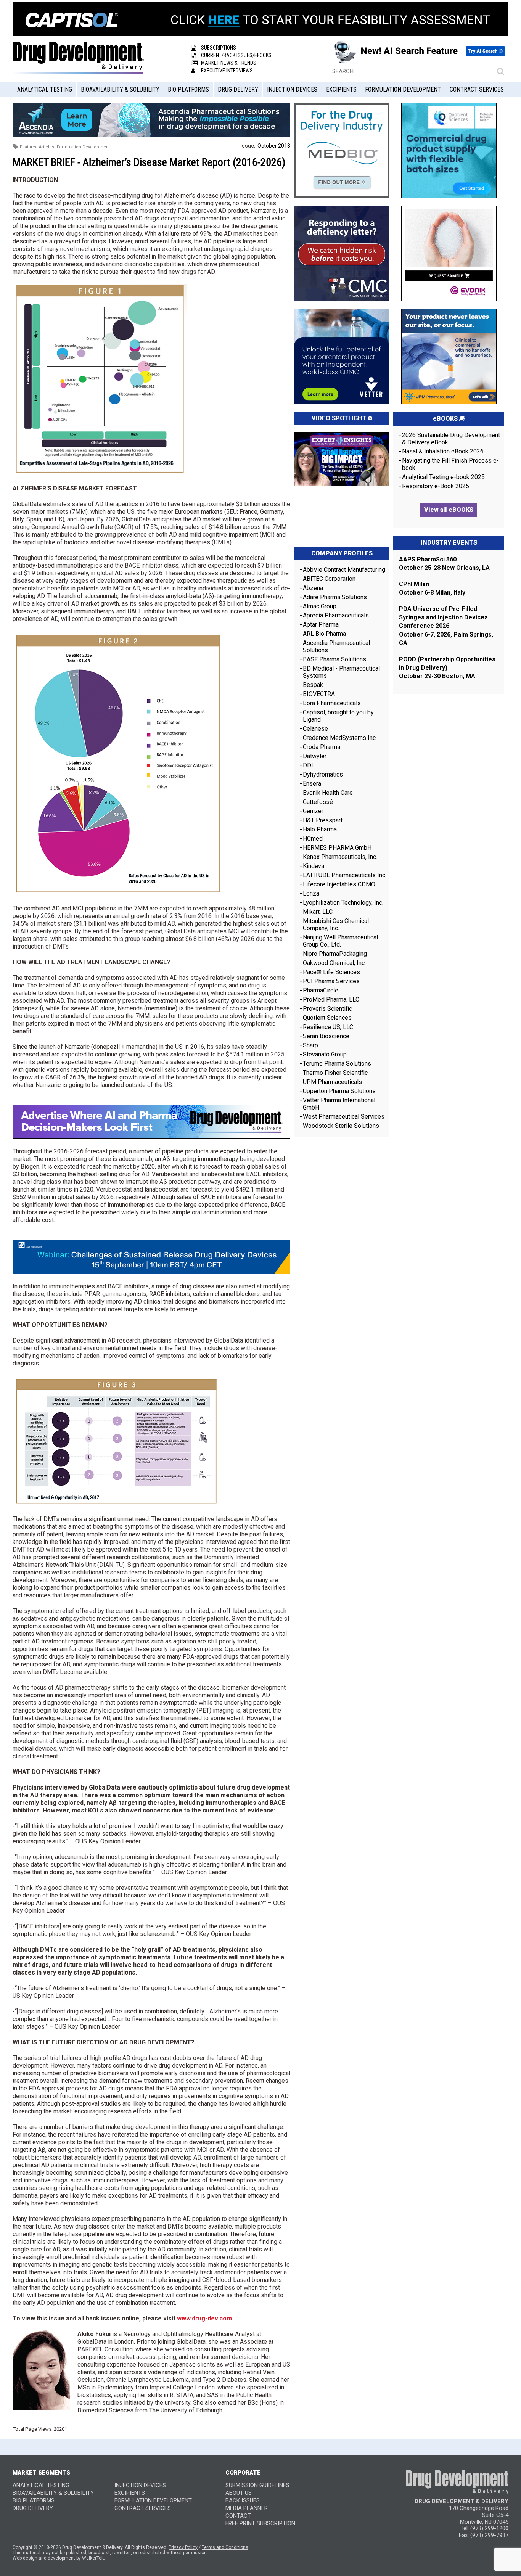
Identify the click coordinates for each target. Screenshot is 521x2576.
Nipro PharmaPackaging (335, 954)
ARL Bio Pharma (324, 634)
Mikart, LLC (318, 912)
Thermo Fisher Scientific (335, 1073)
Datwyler (315, 756)
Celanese (315, 729)
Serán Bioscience (326, 1036)
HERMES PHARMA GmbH (337, 848)
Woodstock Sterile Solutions (341, 1126)
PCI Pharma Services (331, 981)
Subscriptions (219, 48)
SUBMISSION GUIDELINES (257, 2485)
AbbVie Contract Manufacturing (344, 570)
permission (195, 2553)
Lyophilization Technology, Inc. (343, 903)
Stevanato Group (325, 1054)
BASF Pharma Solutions (334, 659)
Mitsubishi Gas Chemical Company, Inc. (336, 925)
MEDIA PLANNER (247, 2508)
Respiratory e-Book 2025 (436, 486)
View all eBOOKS (449, 510)
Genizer (313, 811)
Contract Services (477, 89)
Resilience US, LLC (328, 1027)
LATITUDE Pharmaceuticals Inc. (345, 875)
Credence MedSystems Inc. (340, 738)
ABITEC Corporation (329, 579)
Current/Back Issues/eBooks (236, 55)
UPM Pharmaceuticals (332, 1082)
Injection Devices (292, 89)
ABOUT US (239, 2493)
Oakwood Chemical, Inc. (334, 963)
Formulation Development (403, 89)
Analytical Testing (45, 89)
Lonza (311, 893)
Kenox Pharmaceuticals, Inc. (340, 857)
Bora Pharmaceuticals (332, 703)
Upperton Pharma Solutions (340, 1091)
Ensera (312, 784)
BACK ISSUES (243, 2500)
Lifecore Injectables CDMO (339, 884)
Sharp (310, 1045)
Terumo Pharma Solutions (337, 1064)
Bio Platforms (188, 89)
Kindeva (314, 866)
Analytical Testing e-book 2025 (443, 477)
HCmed (313, 839)
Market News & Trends (229, 63)
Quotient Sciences (327, 1018)
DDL (309, 765)
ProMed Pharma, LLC (331, 999)
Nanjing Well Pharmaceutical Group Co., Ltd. (340, 941)
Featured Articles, (38, 147)
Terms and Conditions (225, 2547)
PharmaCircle (321, 990)
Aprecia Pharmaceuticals (336, 615)
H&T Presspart (323, 820)
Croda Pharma (322, 747)
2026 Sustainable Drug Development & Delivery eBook (451, 439)
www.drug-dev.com (204, 2318)
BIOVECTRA (319, 694)
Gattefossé (318, 802)
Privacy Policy (183, 2547)
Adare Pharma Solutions (335, 597)
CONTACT (238, 2516)
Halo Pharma (320, 829)
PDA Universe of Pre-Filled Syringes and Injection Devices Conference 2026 (443, 617)
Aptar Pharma (321, 625)
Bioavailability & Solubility (120, 89)
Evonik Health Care (328, 793)
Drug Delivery (238, 89)
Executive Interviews (227, 71)
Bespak (313, 685)
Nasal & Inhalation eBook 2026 (443, 451)
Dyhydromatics (323, 774)
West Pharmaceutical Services (344, 1117)
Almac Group (320, 606)
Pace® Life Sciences (331, 972)
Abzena (313, 588)
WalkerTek (93, 2558)
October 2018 (274, 146)
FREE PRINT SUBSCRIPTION (260, 2523)
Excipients (341, 89)
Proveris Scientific (327, 1009)
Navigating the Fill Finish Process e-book (450, 464)
